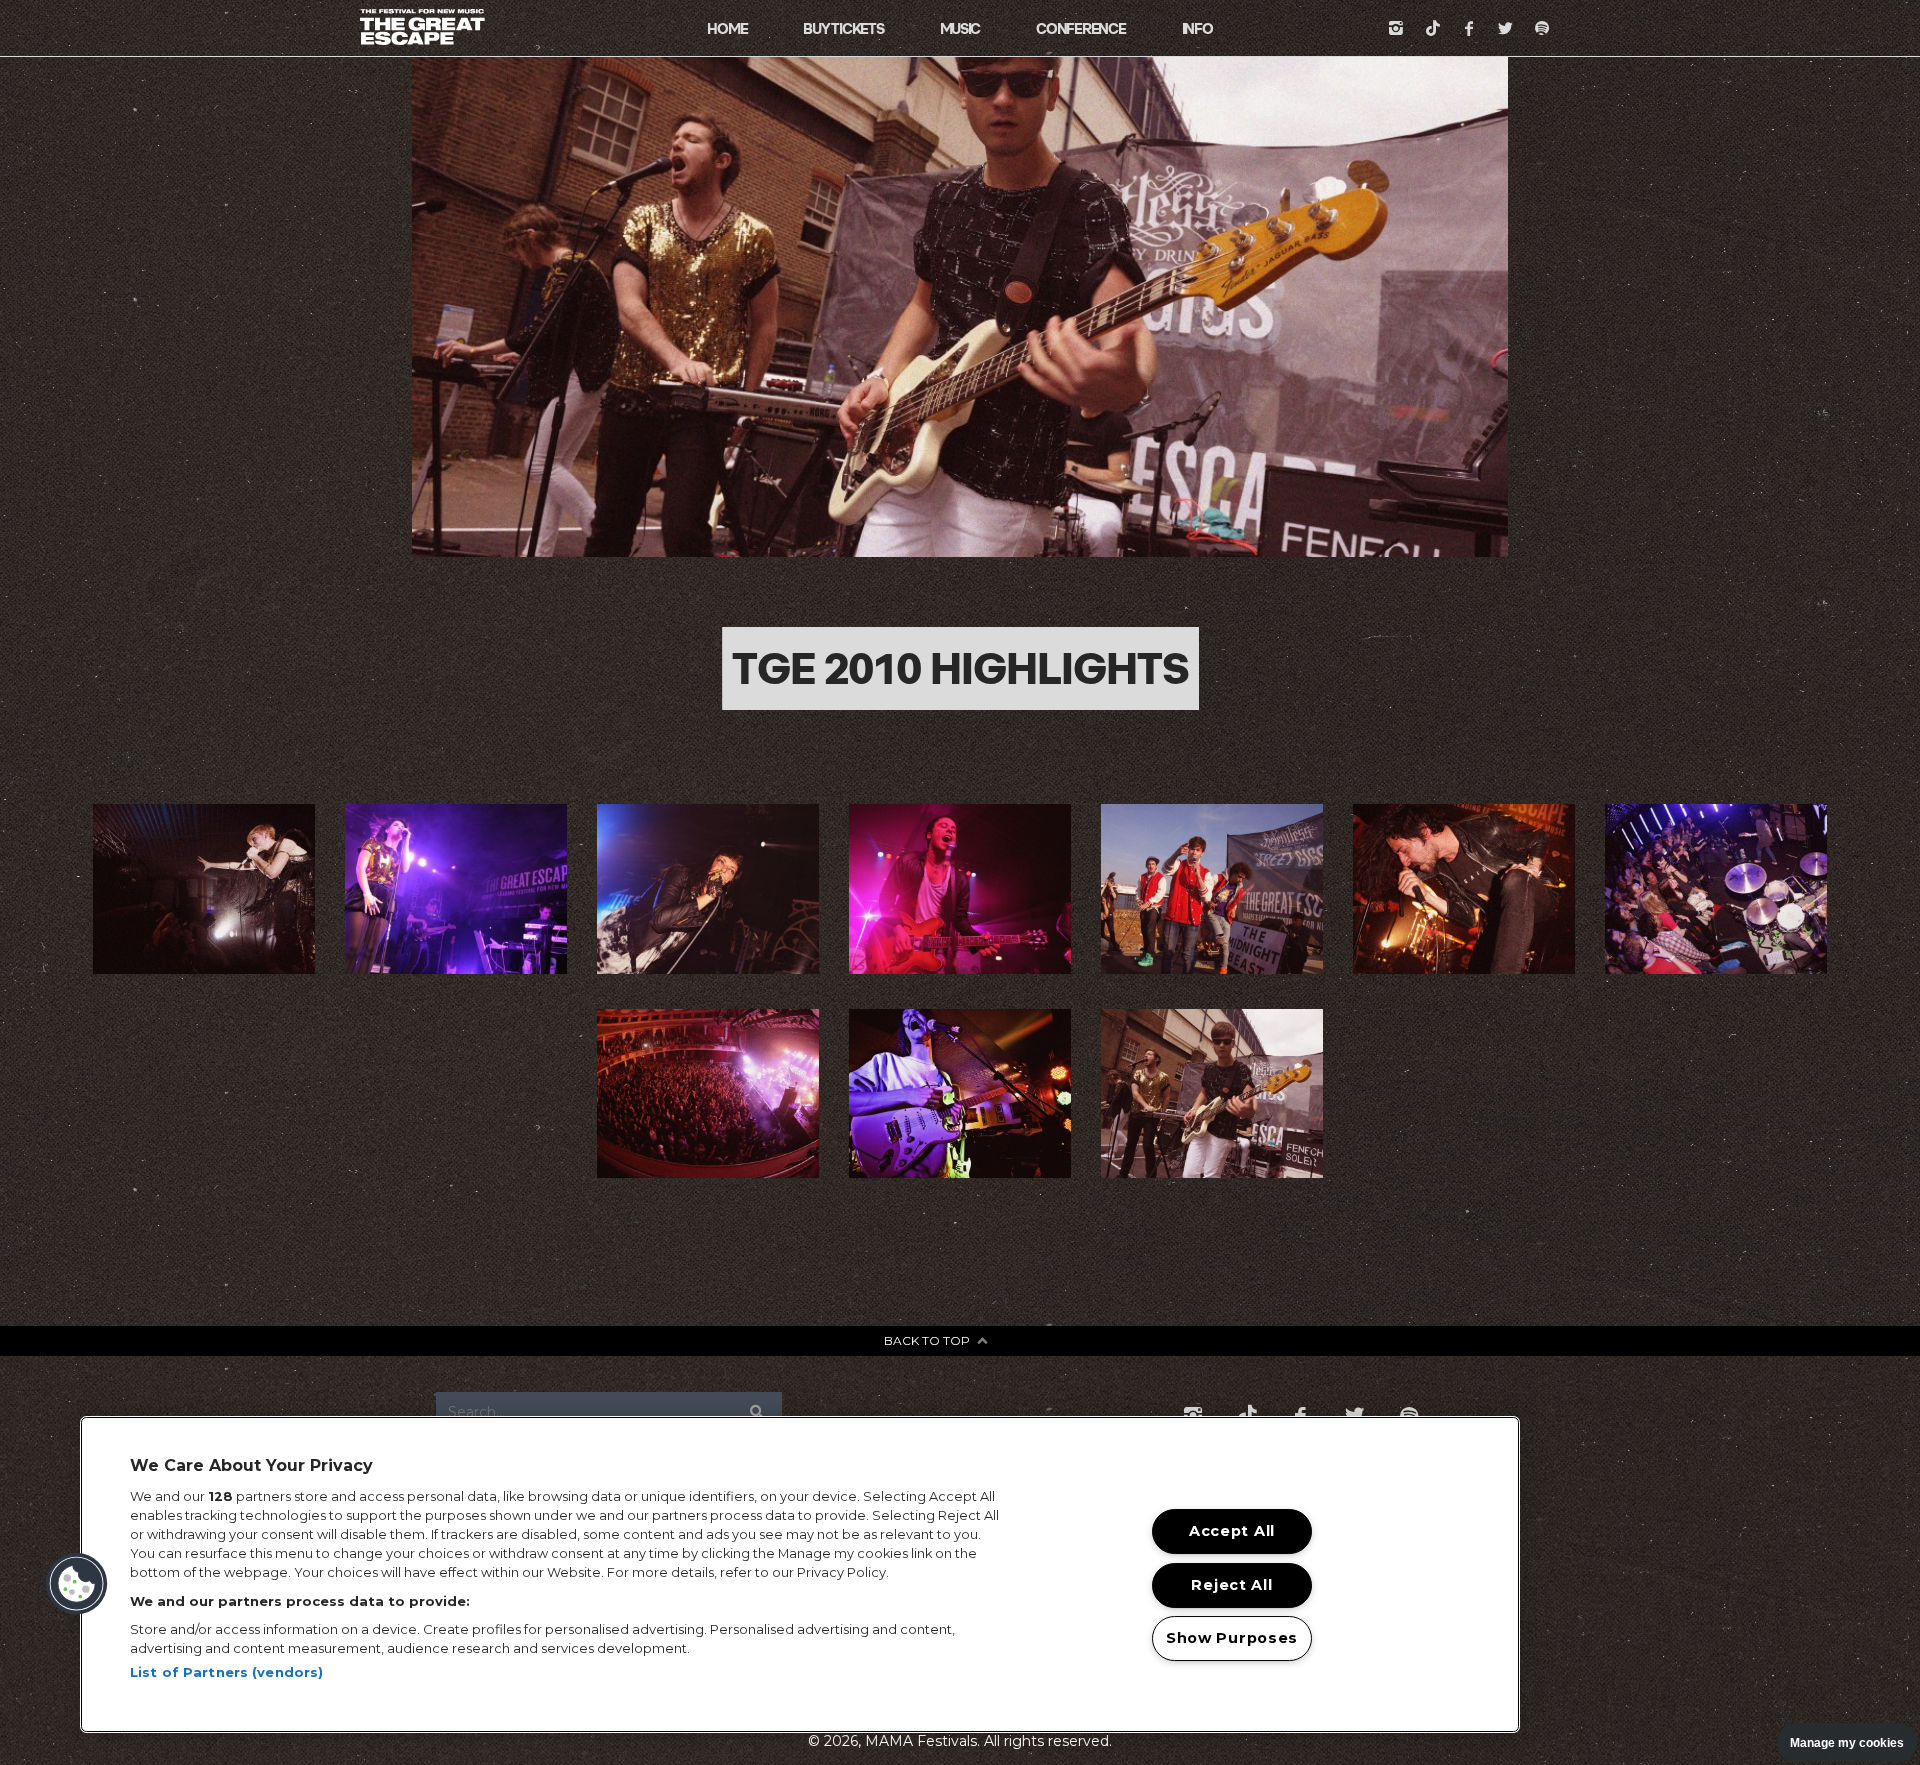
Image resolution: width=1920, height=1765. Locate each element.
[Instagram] (1396, 28)
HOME (727, 28)
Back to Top (927, 1340)
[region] (800, 1574)
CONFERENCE (1080, 28)
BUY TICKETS (843, 28)
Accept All (1232, 1531)
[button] (77, 1584)
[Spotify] (1542, 28)
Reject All (1231, 1585)
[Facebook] (1469, 28)
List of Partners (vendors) (226, 1672)
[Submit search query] (758, 1412)
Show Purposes (1232, 1638)
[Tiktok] (1433, 28)
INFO (1197, 28)
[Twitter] (1506, 28)
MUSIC (960, 28)
